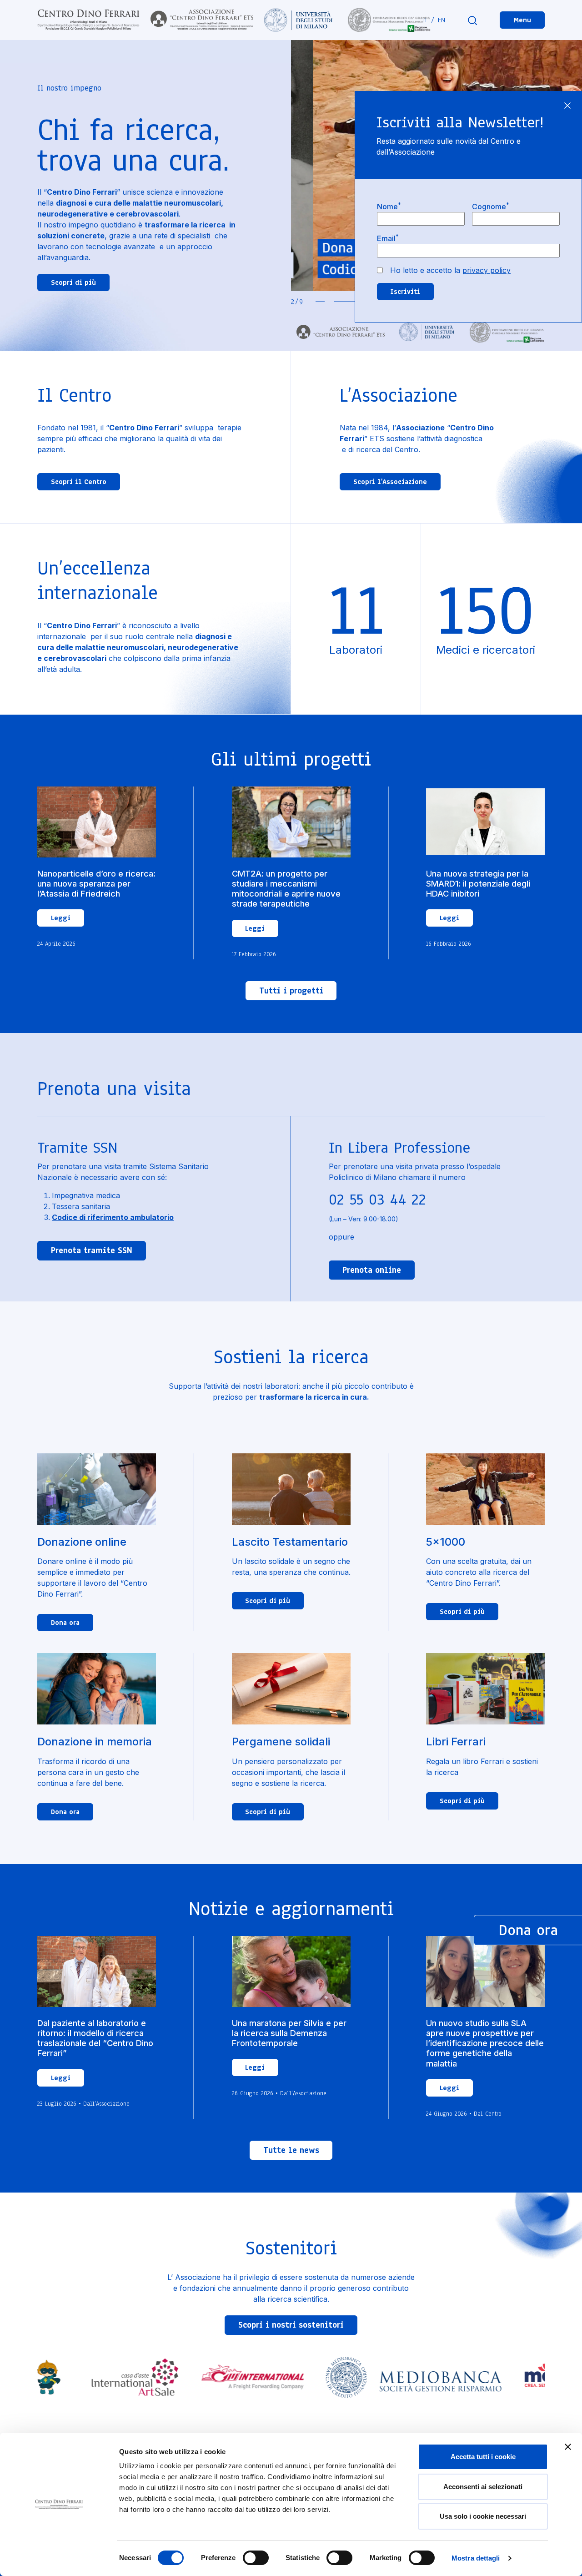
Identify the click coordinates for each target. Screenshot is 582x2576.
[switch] (256, 2558)
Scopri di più (73, 282)
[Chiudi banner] (568, 2447)
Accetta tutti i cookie (483, 2457)
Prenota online (372, 1270)
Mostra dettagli (476, 2558)
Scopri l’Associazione (390, 482)
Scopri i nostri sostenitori (291, 2325)
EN (442, 20)
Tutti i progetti (291, 991)
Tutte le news (291, 2150)
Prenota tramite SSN (92, 1250)
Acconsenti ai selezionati (483, 2487)
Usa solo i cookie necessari (483, 2516)
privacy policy (487, 270)
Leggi (61, 918)
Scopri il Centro (79, 482)
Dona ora (65, 1623)
